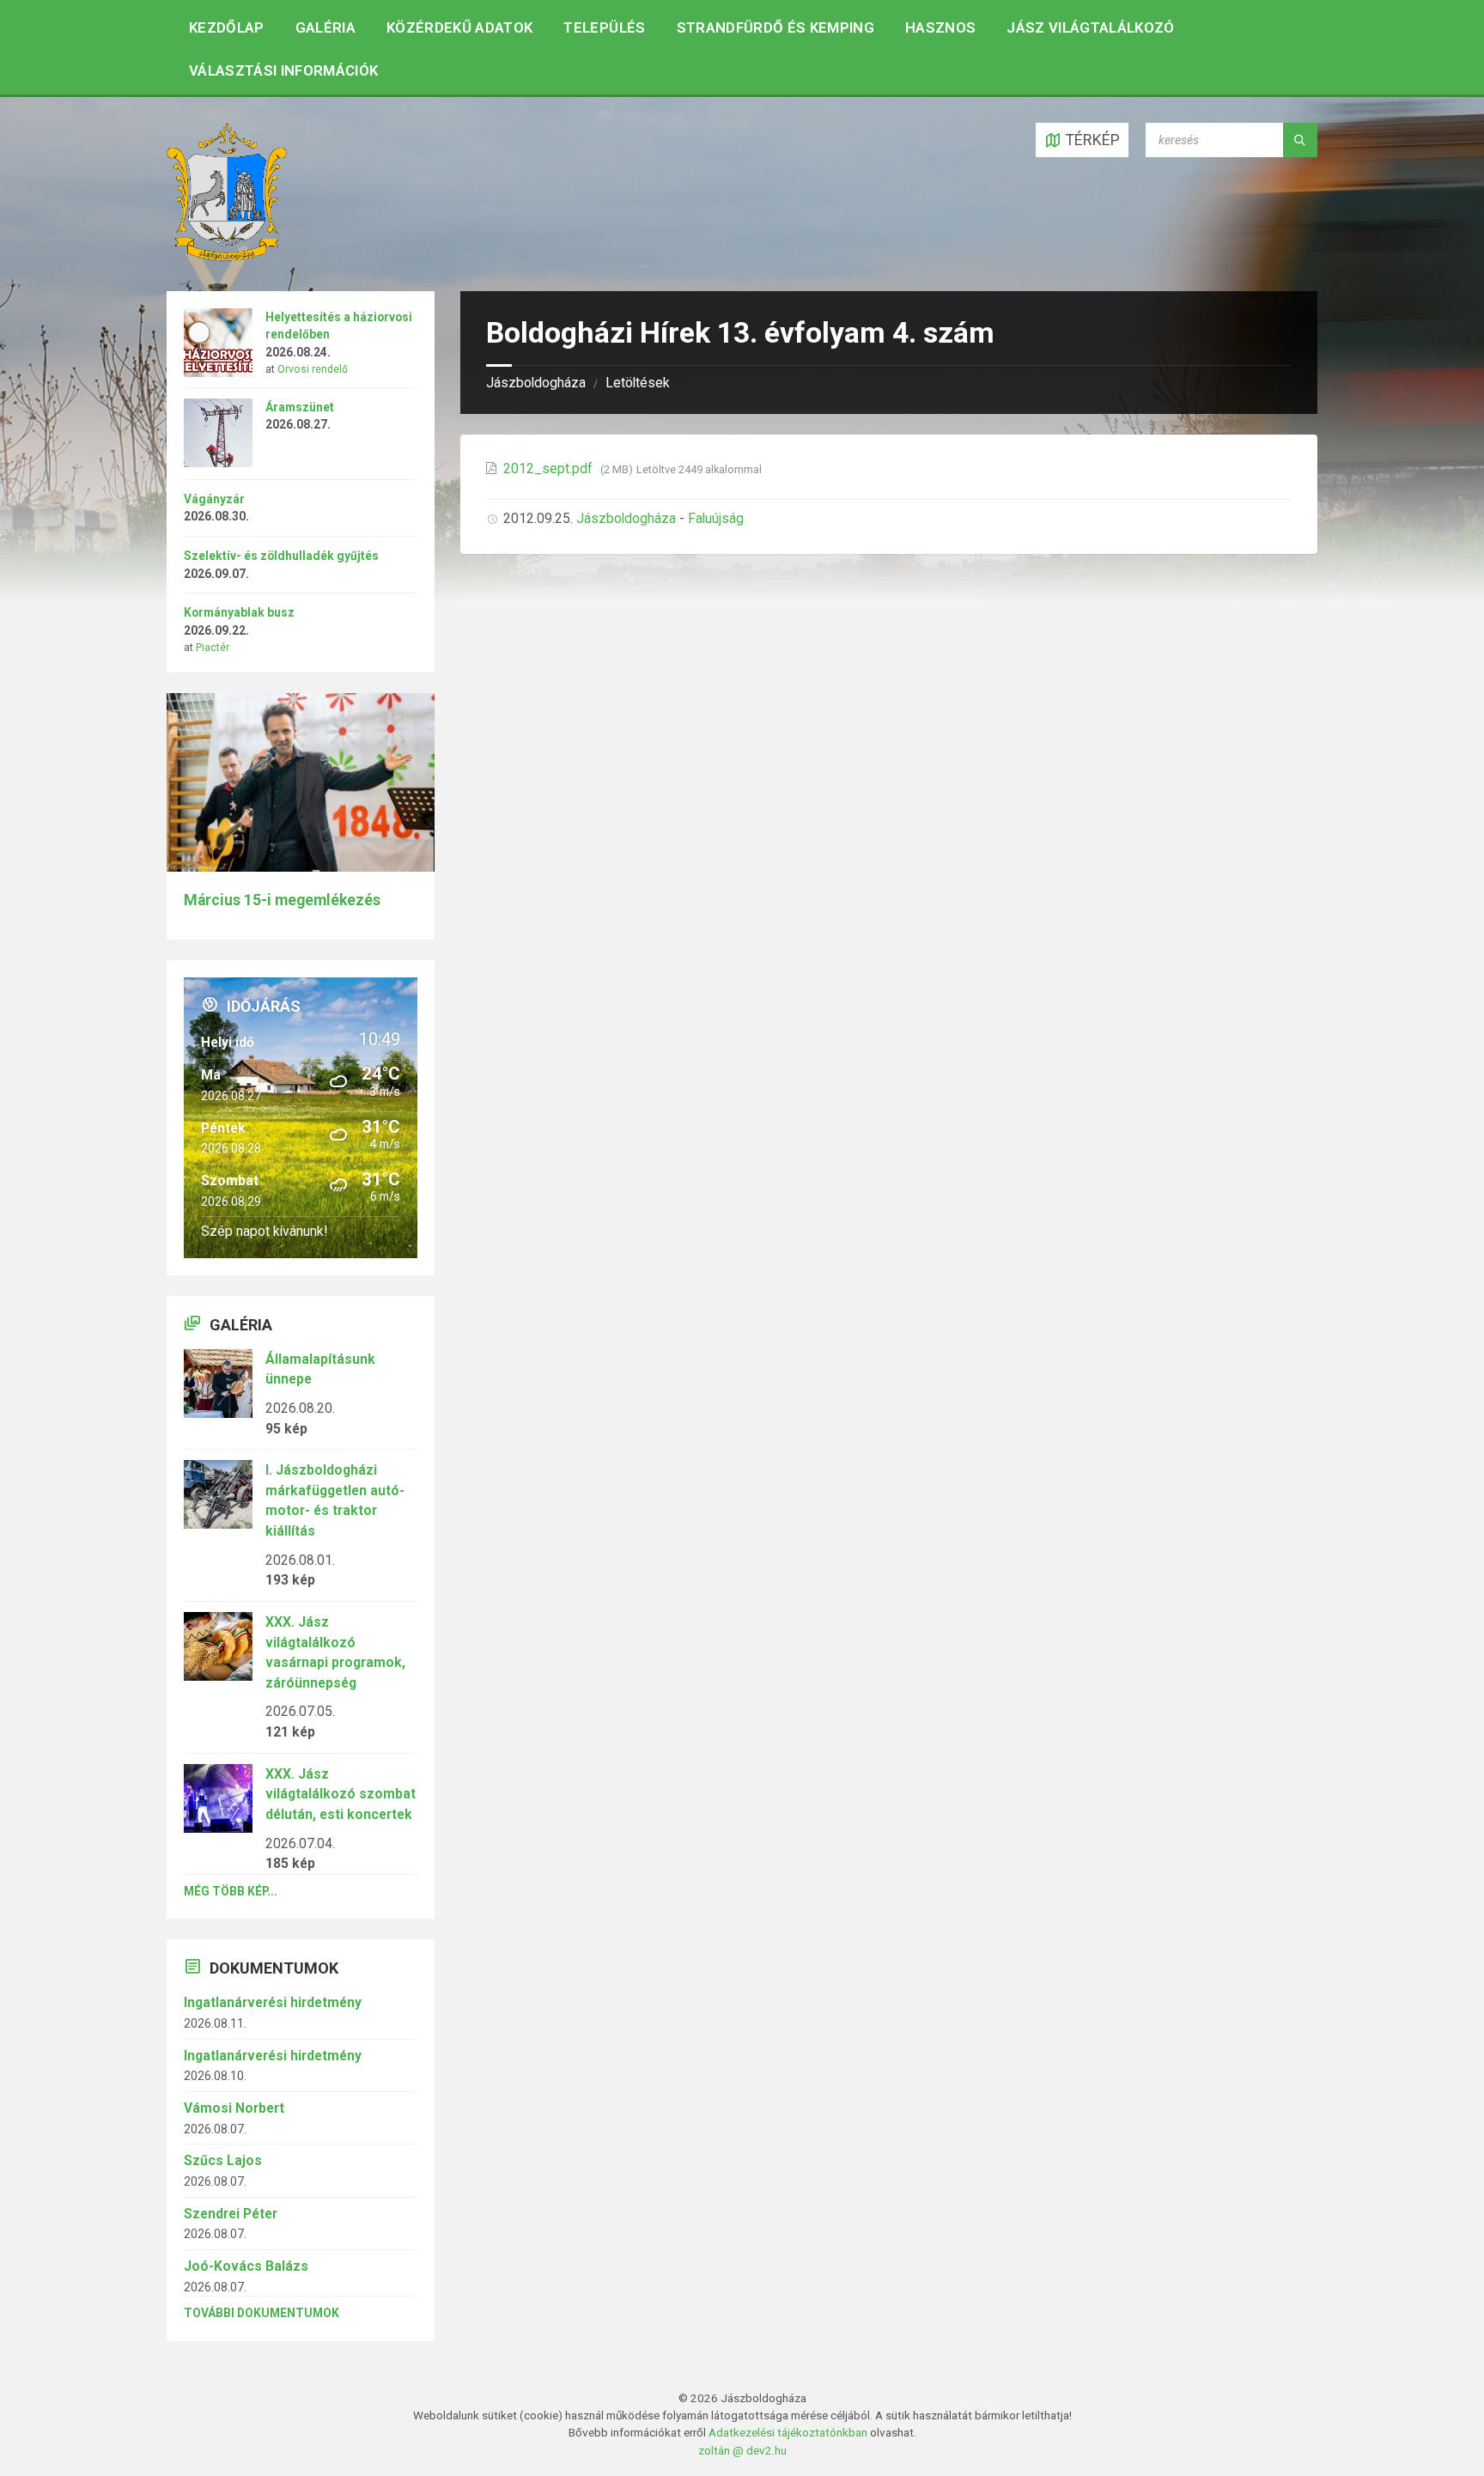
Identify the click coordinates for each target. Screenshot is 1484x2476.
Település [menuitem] (604, 27)
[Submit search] (1300, 140)
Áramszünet (300, 407)
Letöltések (638, 383)
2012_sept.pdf (550, 468)
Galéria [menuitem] (325, 27)
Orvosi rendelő (313, 369)
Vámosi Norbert (234, 2108)
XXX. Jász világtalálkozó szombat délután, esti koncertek (341, 1794)
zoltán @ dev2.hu (742, 2450)
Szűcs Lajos (223, 2160)
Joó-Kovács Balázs (246, 2266)
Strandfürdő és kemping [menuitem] (775, 27)
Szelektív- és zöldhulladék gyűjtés (281, 556)
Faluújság (716, 518)
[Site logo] (227, 256)
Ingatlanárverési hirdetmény (273, 2002)
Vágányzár (214, 499)
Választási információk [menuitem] (283, 70)
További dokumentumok (262, 2313)
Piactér (213, 648)
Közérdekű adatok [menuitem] (459, 27)
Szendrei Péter (231, 2214)
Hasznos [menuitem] (940, 27)
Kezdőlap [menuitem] (227, 27)
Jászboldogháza (536, 383)
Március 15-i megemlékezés (282, 900)
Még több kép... (231, 1891)
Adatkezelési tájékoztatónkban (788, 2432)
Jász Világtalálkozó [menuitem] (1090, 27)
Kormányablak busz (239, 612)
